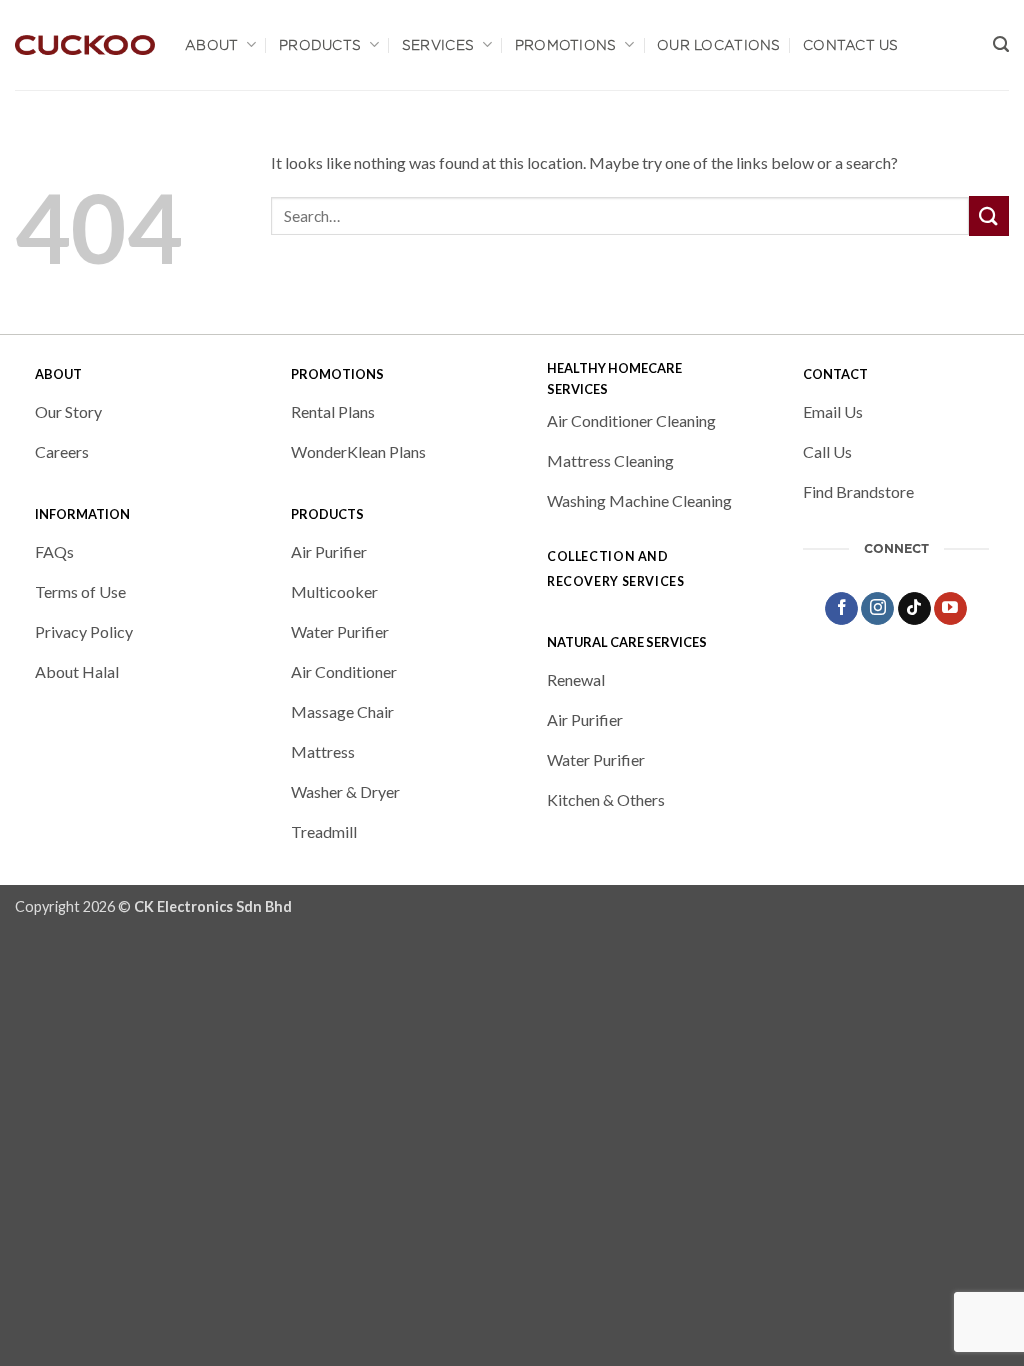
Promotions (566, 45)
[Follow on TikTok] (914, 609)
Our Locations (719, 45)
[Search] (1001, 45)
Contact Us (851, 45)
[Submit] (989, 215)
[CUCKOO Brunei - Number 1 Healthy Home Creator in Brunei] (85, 45)
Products (320, 45)
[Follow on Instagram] (877, 609)
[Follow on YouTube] (950, 609)
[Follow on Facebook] (841, 609)
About (211, 45)
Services (438, 45)
